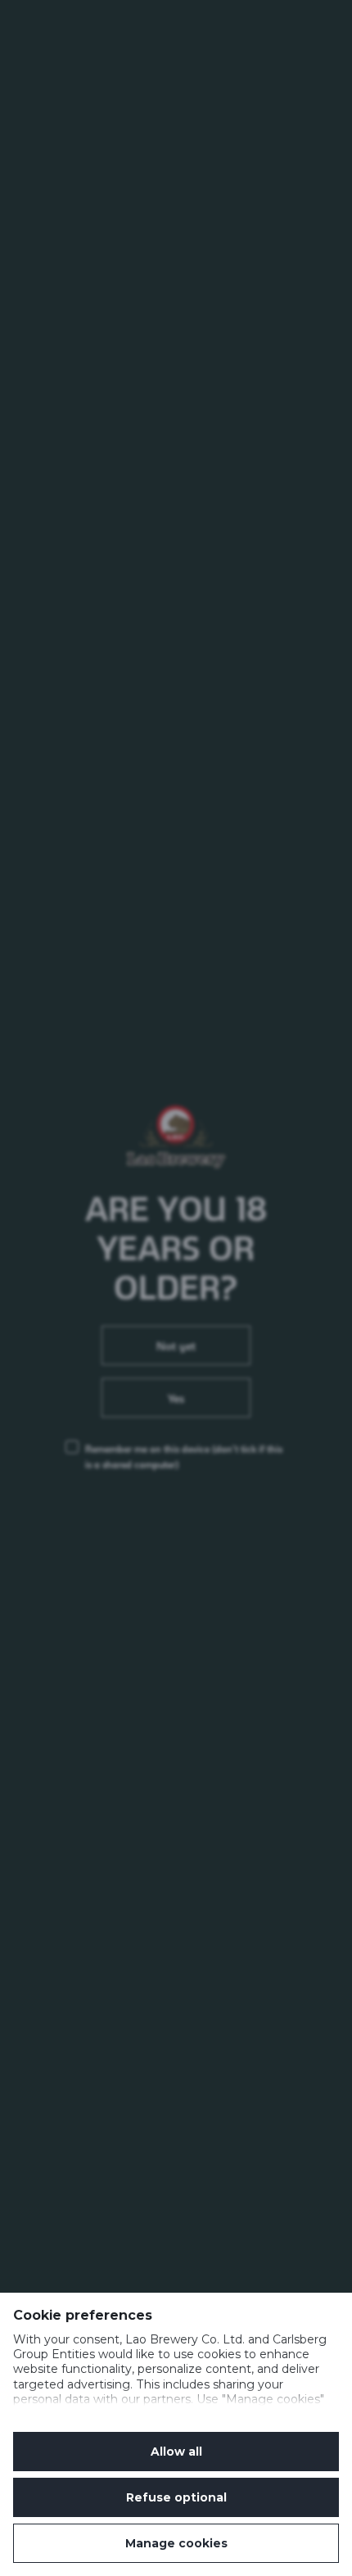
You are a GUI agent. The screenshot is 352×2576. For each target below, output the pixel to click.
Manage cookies (176, 2543)
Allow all (176, 2452)
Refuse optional (176, 2497)
